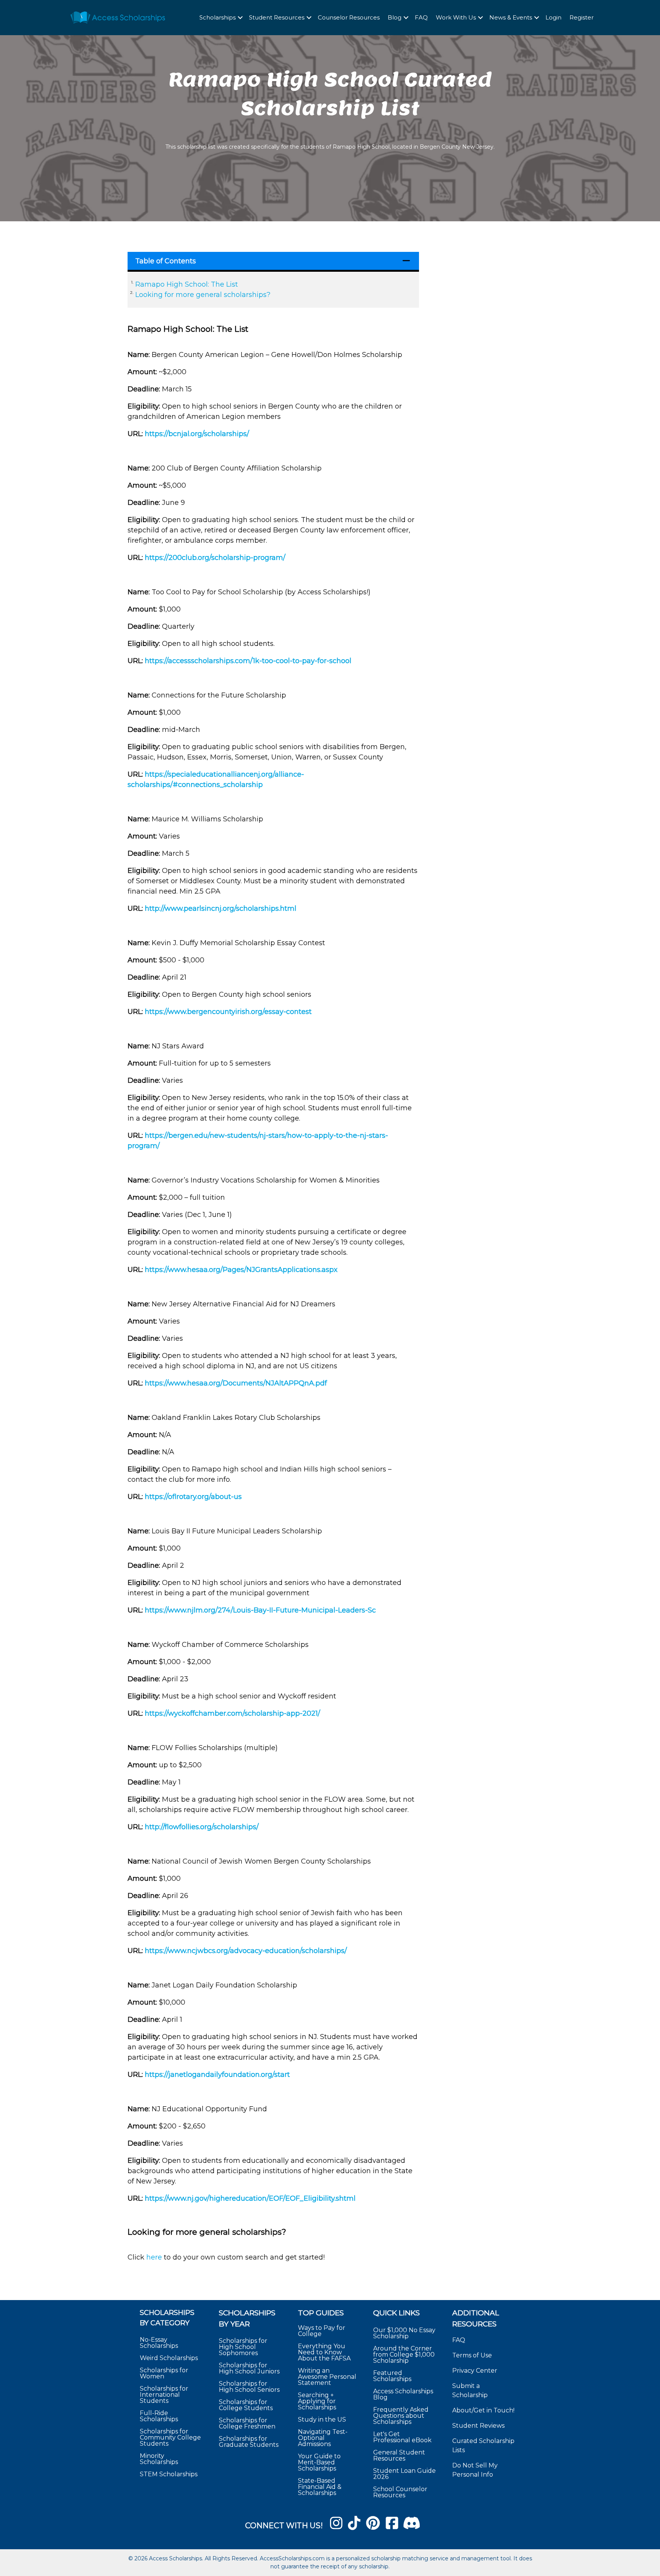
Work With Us (456, 17)
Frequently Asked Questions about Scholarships (401, 2416)
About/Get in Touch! (483, 2410)
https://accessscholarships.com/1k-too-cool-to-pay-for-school (248, 661)
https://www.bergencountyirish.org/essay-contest (228, 1012)
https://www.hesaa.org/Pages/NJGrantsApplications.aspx (241, 1270)
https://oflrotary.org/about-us (193, 1497)
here (154, 2257)
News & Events (511, 17)
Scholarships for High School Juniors (249, 2368)
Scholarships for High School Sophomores (243, 2347)
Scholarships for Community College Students (170, 2437)
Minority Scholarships (159, 2459)
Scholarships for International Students (164, 2395)
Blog (395, 17)
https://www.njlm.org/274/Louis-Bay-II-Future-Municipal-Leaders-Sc (260, 1610)
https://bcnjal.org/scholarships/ (197, 434)
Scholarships (218, 17)
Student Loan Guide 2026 (404, 2474)
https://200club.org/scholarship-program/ (215, 558)
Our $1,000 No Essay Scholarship (404, 2333)
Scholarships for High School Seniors (249, 2387)
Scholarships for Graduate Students (249, 2442)
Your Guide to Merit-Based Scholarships (319, 2462)
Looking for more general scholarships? (203, 295)
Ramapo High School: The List (187, 284)
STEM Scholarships (169, 2474)
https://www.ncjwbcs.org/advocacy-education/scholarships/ (246, 1951)
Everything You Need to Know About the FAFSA (324, 2352)
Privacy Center (475, 2371)
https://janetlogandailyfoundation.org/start (217, 2075)
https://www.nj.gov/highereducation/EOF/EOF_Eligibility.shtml (250, 2198)
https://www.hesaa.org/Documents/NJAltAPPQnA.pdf (236, 1383)
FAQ (421, 17)
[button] (240, 18)
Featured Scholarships (393, 2376)
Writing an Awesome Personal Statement (327, 2377)
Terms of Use (472, 2355)
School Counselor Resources (400, 2492)
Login (553, 17)
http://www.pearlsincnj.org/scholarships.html (221, 908)
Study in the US (322, 2419)
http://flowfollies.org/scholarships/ (202, 1827)
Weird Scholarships (169, 2358)
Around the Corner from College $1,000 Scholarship (404, 2355)
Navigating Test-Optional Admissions (323, 2438)
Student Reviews (478, 2426)
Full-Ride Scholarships (159, 2416)
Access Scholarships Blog (403, 2394)
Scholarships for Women (164, 2373)
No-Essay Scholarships (159, 2343)
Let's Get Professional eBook (402, 2437)
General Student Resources (399, 2455)
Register (582, 17)
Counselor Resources (349, 17)
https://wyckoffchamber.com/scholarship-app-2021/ (232, 1713)
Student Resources (277, 17)
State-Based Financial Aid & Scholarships (320, 2487)
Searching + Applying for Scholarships (317, 2401)
